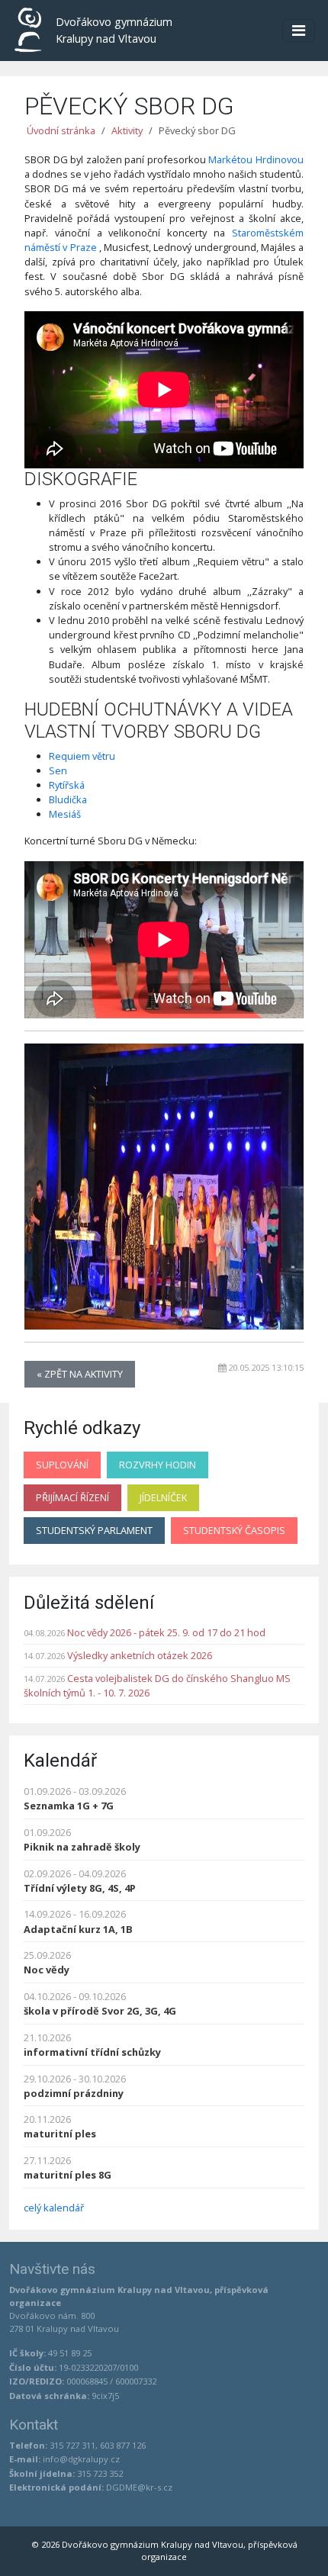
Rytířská (67, 785)
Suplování (62, 1465)
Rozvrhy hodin (158, 1465)
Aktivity (127, 130)
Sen (58, 770)
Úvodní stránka (61, 130)
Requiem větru (82, 756)
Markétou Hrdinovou (256, 159)
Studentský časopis (234, 1530)
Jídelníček (163, 1497)
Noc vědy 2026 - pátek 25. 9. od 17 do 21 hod (166, 1632)
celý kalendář (54, 2208)
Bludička (68, 799)
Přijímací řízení (72, 1497)
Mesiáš (65, 814)
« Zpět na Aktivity (80, 1374)
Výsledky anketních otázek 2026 (140, 1655)
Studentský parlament (94, 1530)
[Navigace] (299, 31)
